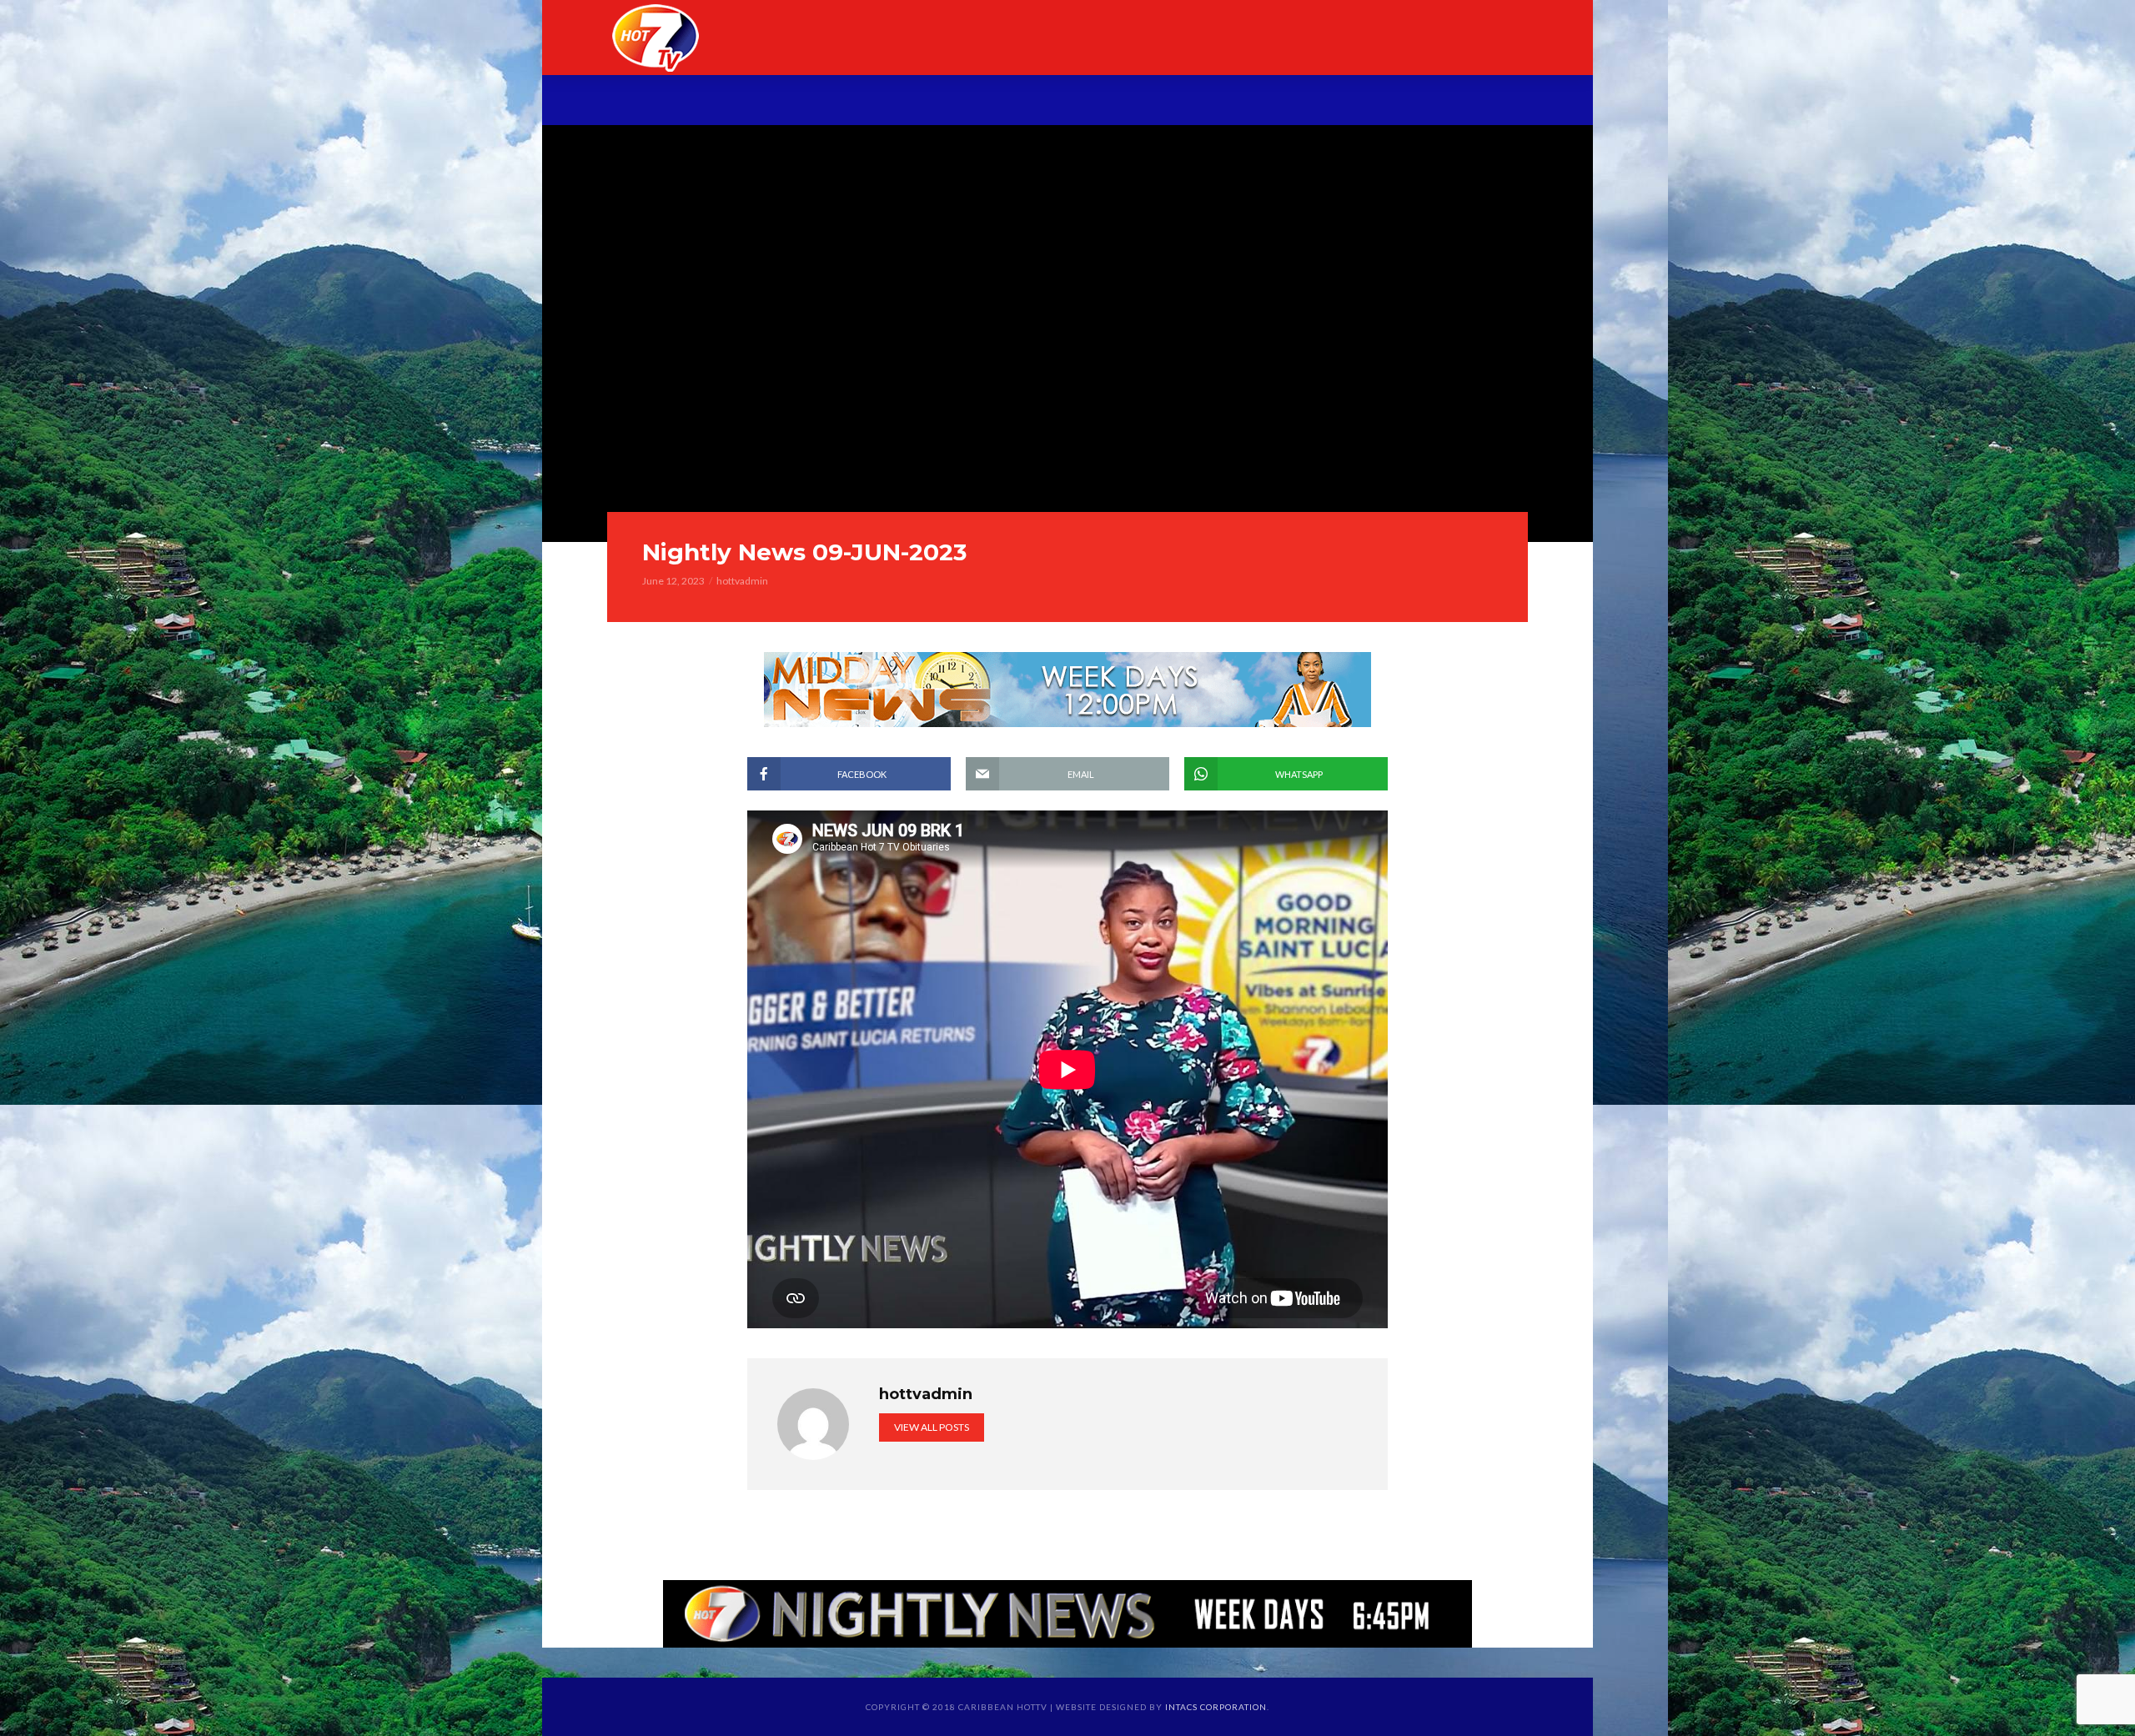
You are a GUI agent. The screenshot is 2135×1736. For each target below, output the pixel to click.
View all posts (932, 1427)
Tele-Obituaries (1045, 102)
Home (683, 102)
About (755, 102)
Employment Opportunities (1244, 102)
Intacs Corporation (1216, 1707)
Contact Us (1427, 102)
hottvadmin (742, 581)
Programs (915, 102)
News (827, 102)
